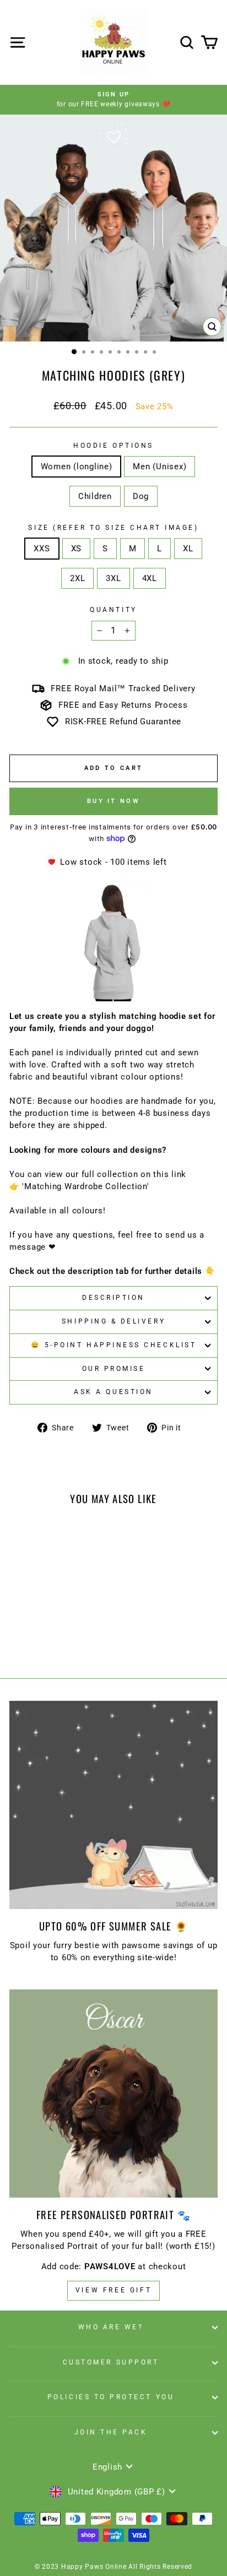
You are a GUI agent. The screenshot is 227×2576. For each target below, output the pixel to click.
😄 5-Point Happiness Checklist (113, 1345)
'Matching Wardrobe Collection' (85, 1186)
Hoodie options (113, 446)
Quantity (113, 610)
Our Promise (114, 1369)
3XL (113, 578)
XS (76, 549)
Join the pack (111, 2432)
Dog (141, 496)
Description (113, 1298)
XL (188, 549)
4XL (150, 578)
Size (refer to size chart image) (113, 528)
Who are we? (111, 2327)
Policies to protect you (111, 2397)
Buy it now (113, 801)
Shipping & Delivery (113, 1321)
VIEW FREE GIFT (113, 2290)
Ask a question (113, 1392)
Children (95, 496)
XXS (42, 549)
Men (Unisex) (160, 467)
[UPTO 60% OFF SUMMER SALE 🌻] (113, 1805)
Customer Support (111, 2362)
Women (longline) (77, 467)
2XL (77, 578)
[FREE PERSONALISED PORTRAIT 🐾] (113, 2094)
